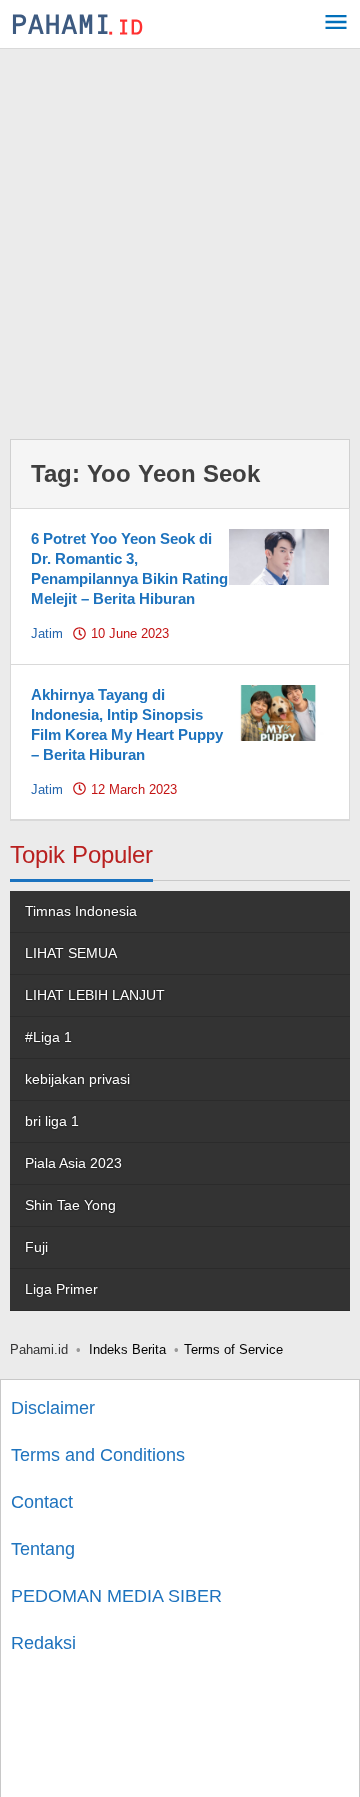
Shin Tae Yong (70, 1205)
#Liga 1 (48, 1037)
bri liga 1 (52, 1121)
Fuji (36, 1247)
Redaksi (43, 1643)
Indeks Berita (127, 1349)
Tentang (43, 1549)
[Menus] (336, 24)
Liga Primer (61, 1289)
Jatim (47, 633)
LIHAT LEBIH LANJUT (95, 995)
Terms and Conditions (98, 1455)
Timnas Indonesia (81, 911)
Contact (42, 1502)
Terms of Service (233, 1349)
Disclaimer (53, 1408)
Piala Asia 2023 (73, 1163)
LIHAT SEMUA (71, 953)
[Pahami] (77, 24)
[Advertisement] (180, 239)
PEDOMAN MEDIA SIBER (116, 1596)
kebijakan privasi (77, 1079)
